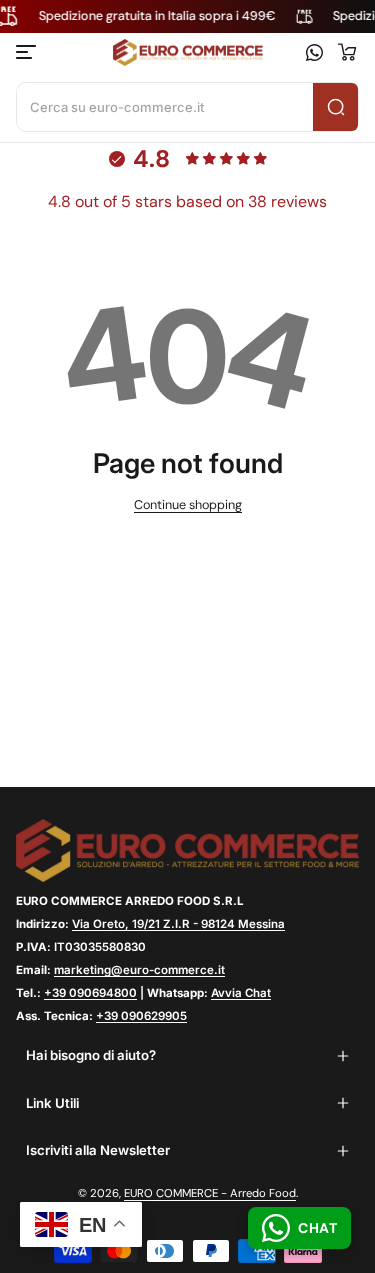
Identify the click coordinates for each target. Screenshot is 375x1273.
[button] (347, 52)
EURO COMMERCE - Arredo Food (210, 1193)
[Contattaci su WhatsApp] (314, 52)
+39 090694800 (90, 993)
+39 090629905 (141, 1016)
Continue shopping (188, 505)
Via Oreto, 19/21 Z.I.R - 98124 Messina (178, 924)
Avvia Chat (241, 993)
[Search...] (335, 107)
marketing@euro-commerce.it (139, 970)
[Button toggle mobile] (28, 52)
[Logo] (188, 53)
